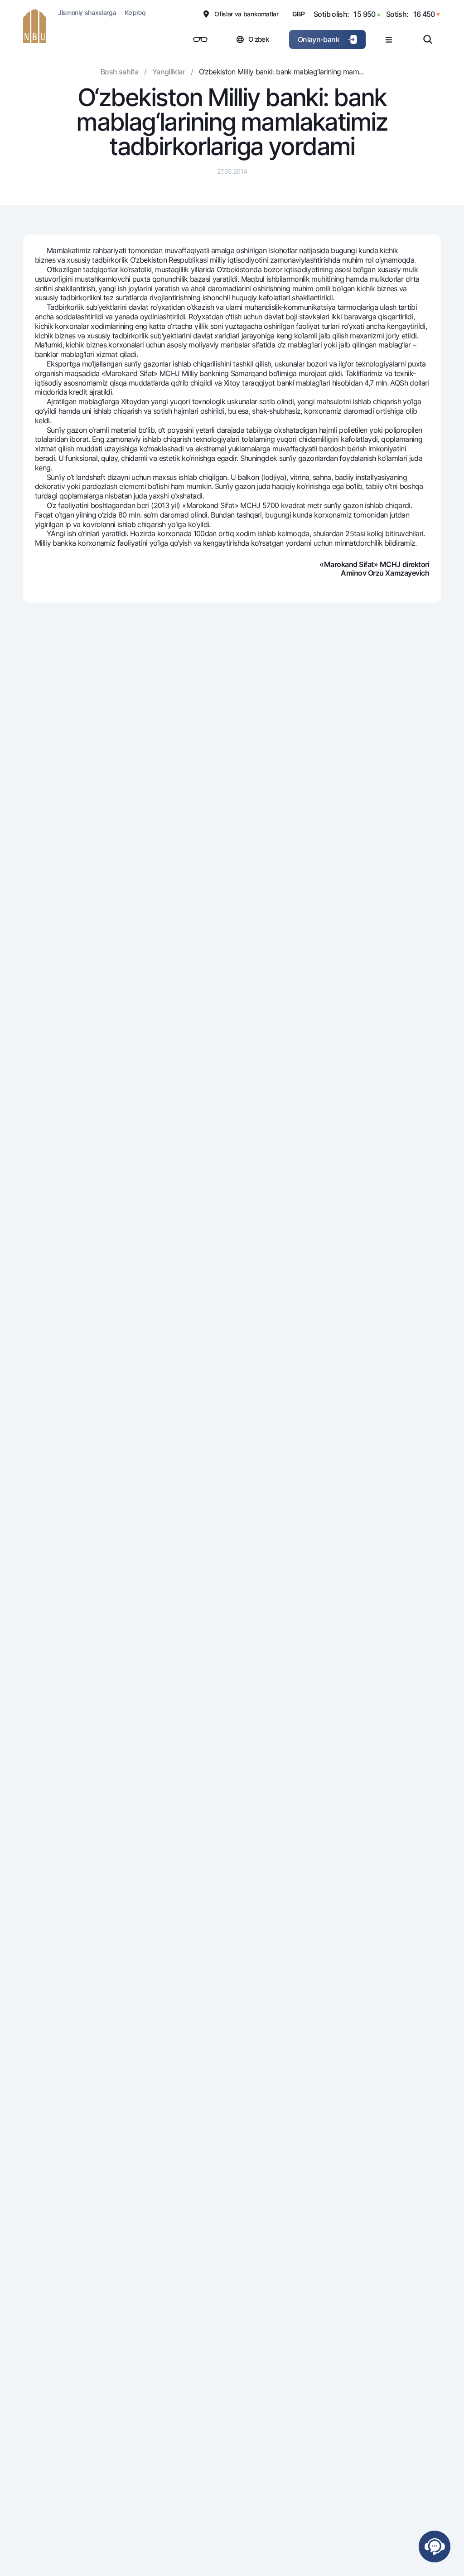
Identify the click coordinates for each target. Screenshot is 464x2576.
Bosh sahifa (119, 72)
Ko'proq (135, 12)
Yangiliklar (169, 72)
